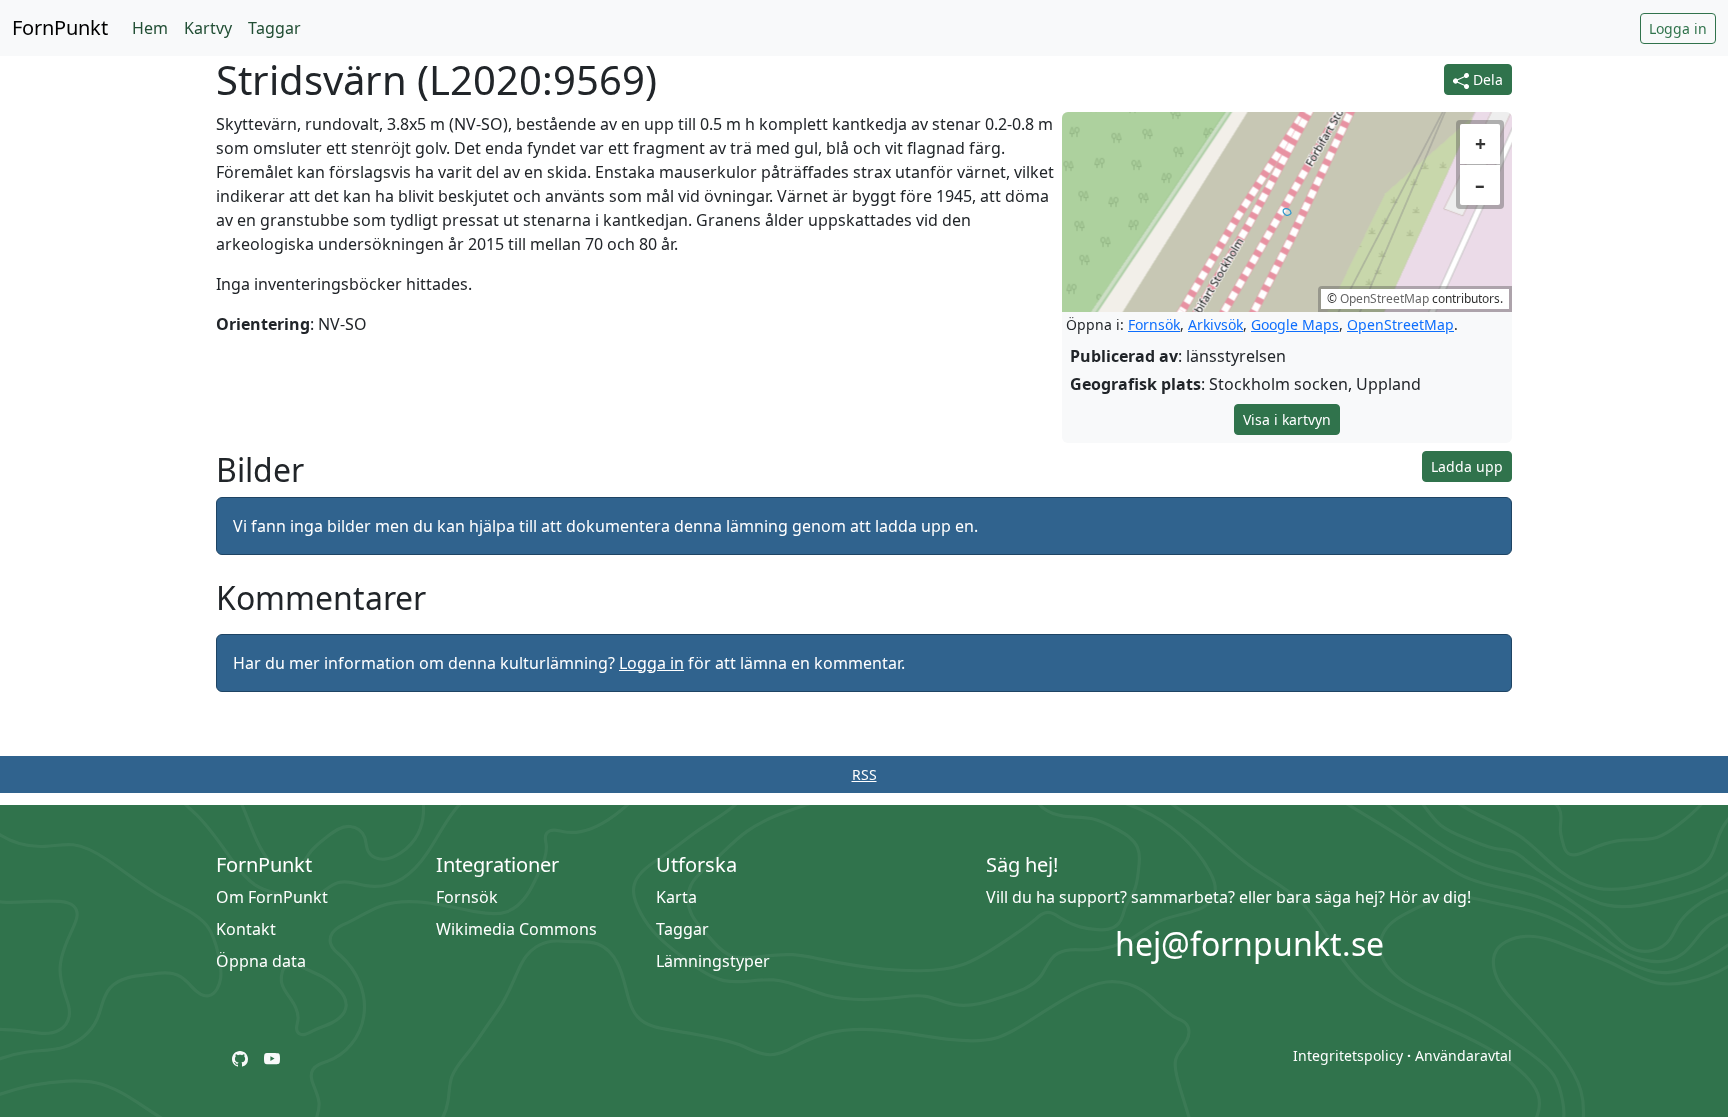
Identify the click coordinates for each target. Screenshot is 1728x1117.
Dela (1486, 79)
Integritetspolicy (1348, 1055)
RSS (864, 774)
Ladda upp (1467, 466)
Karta (676, 897)
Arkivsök (1215, 324)
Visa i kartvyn (1287, 419)
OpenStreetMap (1384, 298)
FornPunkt (60, 27)
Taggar (274, 28)
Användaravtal (1463, 1055)
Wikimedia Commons (516, 929)
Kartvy (208, 28)
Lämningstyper (713, 961)
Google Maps (1295, 324)
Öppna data (261, 961)
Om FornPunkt (272, 897)
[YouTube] (272, 1057)
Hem (150, 28)
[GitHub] (240, 1057)
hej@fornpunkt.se (1249, 943)
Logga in (1678, 28)
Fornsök (1154, 324)
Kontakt (246, 929)
